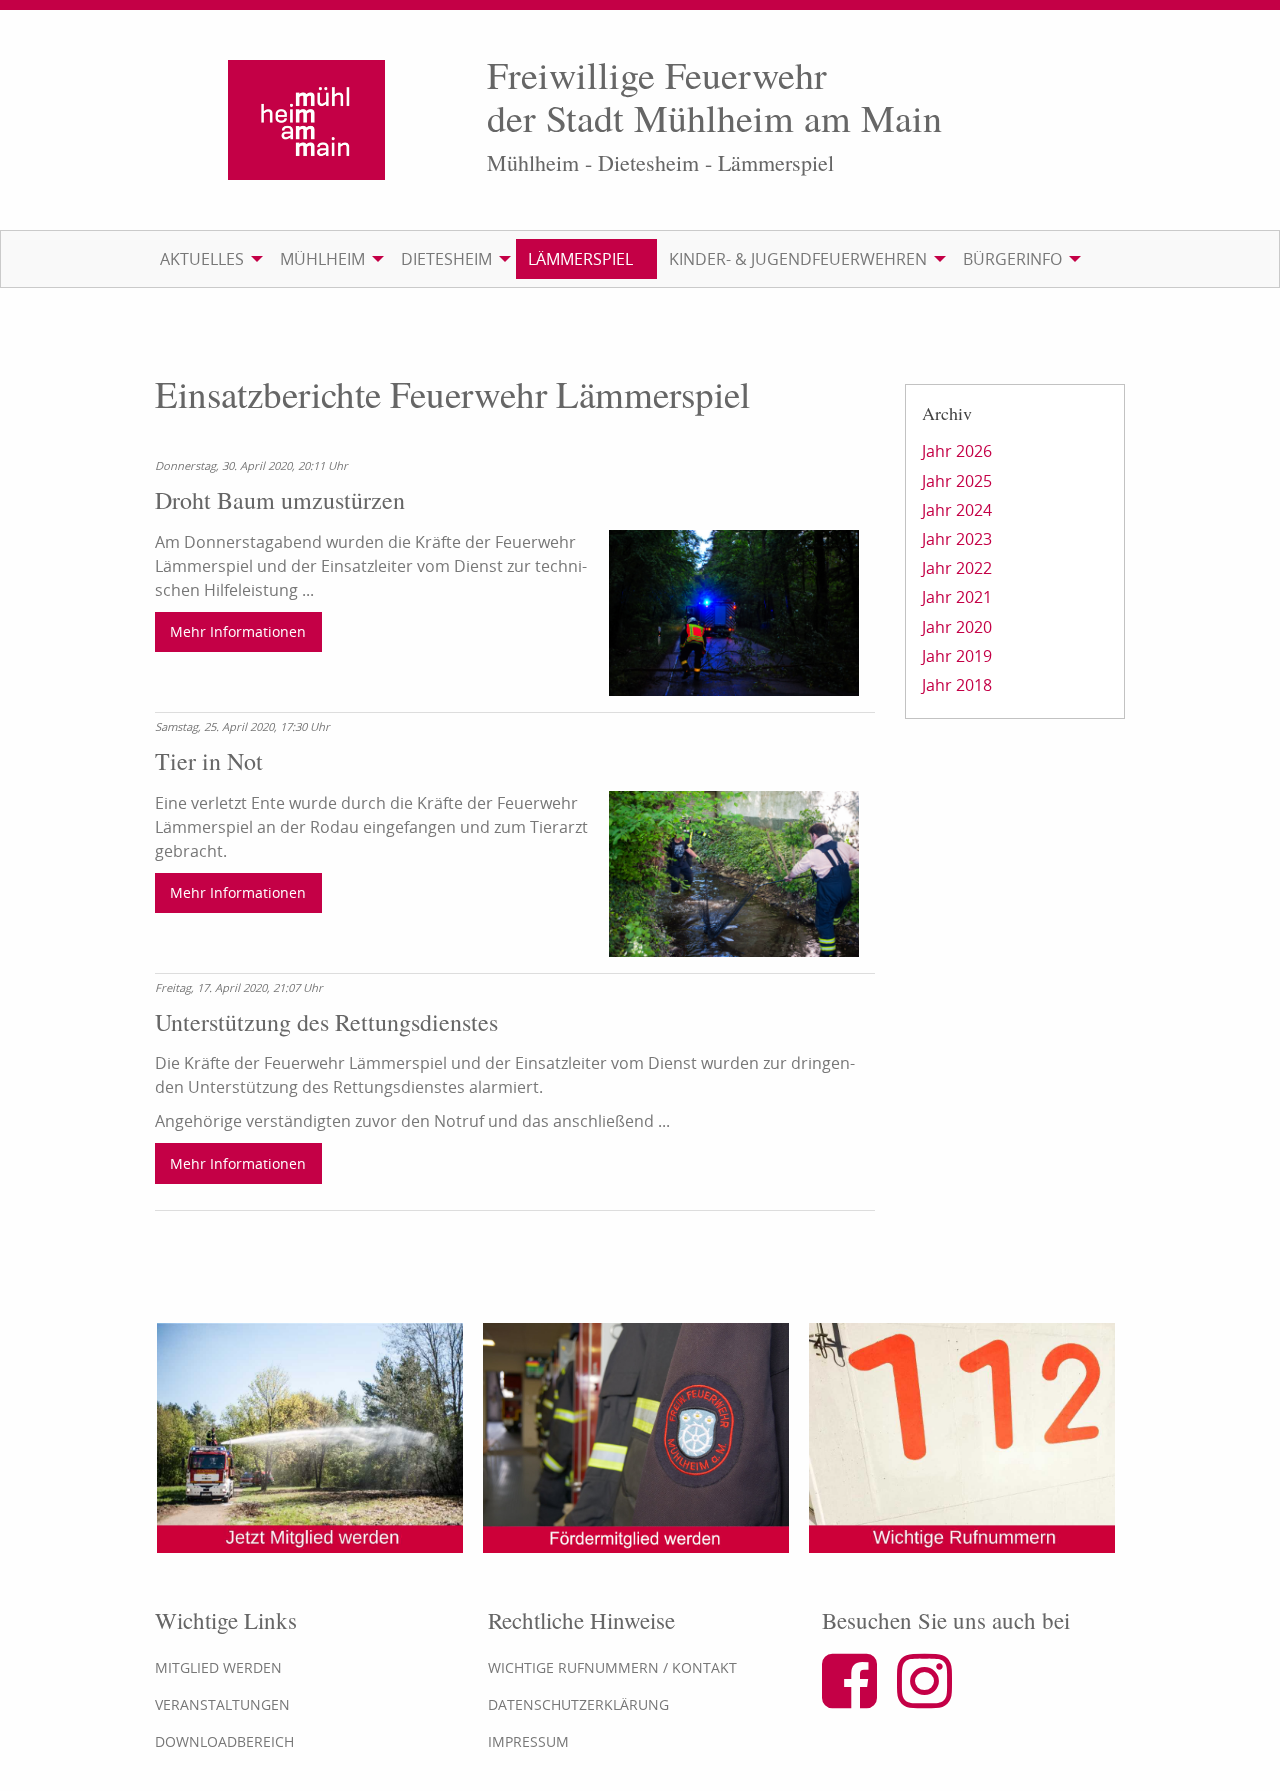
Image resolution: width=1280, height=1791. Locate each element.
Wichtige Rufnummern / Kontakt (612, 1667)
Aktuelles (202, 259)
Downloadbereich (224, 1741)
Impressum (528, 1741)
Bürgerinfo (1012, 259)
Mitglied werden (218, 1667)
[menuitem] (208, 259)
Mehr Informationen (238, 631)
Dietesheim (446, 259)
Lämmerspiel (580, 259)
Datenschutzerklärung (578, 1704)
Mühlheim (322, 259)
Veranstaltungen (222, 1704)
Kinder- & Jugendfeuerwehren (798, 259)
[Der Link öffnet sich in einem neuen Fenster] (857, 1698)
